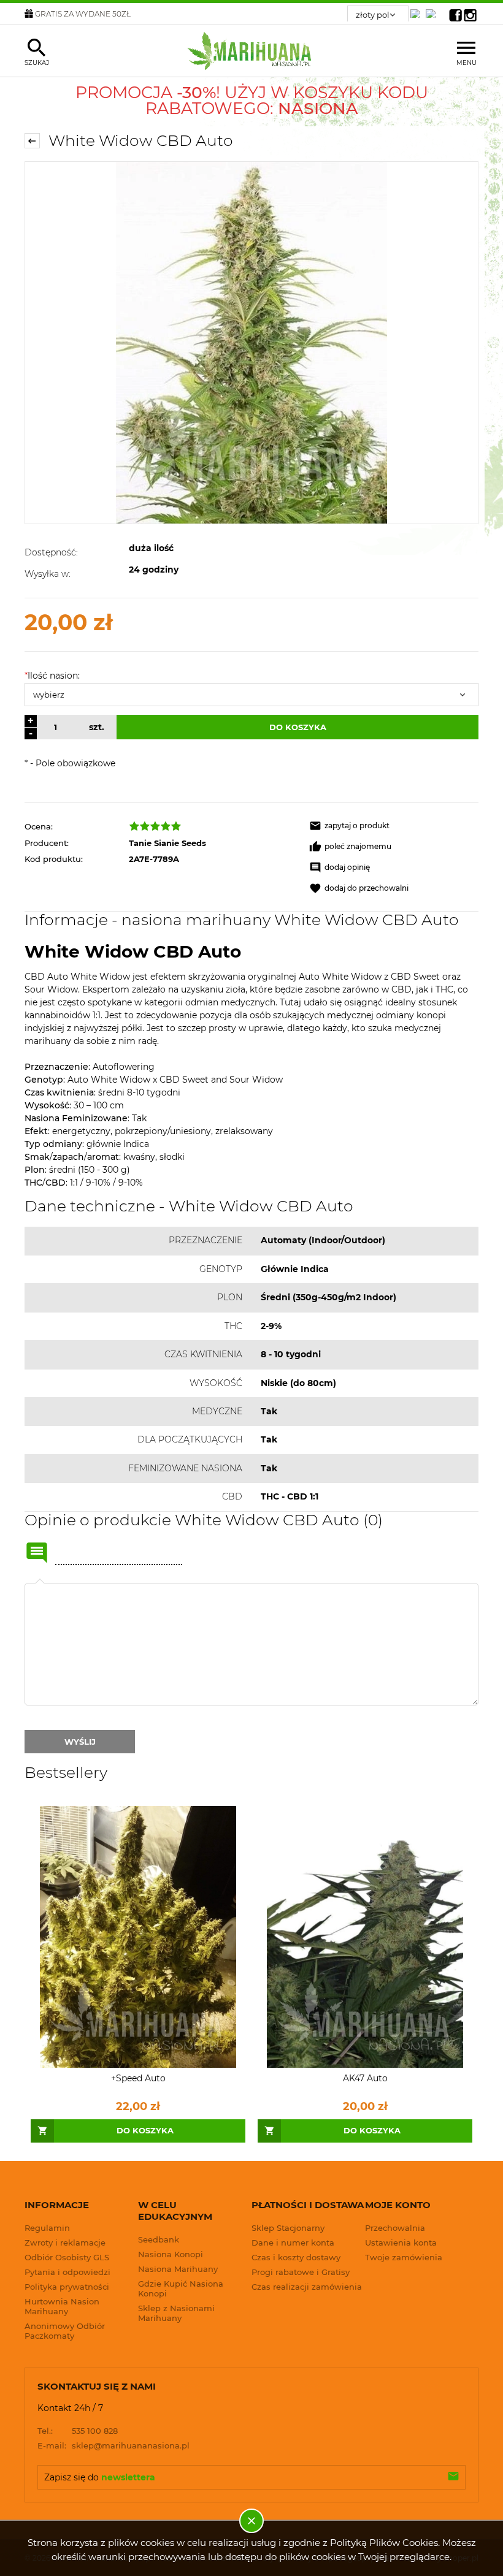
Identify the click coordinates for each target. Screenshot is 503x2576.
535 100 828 (78, 2431)
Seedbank (159, 2239)
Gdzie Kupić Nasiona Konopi (181, 2288)
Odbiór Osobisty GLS (67, 2257)
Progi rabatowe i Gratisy (301, 2272)
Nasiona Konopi (171, 2254)
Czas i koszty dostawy (296, 2257)
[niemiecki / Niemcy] (418, 10)
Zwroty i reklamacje (65, 2243)
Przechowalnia (395, 2228)
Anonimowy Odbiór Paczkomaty (65, 2331)
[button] (394, 826)
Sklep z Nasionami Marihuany (176, 2313)
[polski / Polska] (433, 10)
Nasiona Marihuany (178, 2269)
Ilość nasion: (52, 676)
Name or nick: (37, 1553)
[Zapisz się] (453, 2477)
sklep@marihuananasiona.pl (113, 2445)
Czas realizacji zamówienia (307, 2287)
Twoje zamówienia (404, 2257)
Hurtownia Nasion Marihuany (62, 2306)
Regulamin (47, 2228)
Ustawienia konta (401, 2243)
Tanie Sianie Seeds (167, 843)
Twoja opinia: (40, 1583)
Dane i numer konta (293, 2243)
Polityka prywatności (67, 2287)
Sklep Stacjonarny (288, 2228)
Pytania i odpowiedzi (67, 2272)
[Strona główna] (252, 51)
